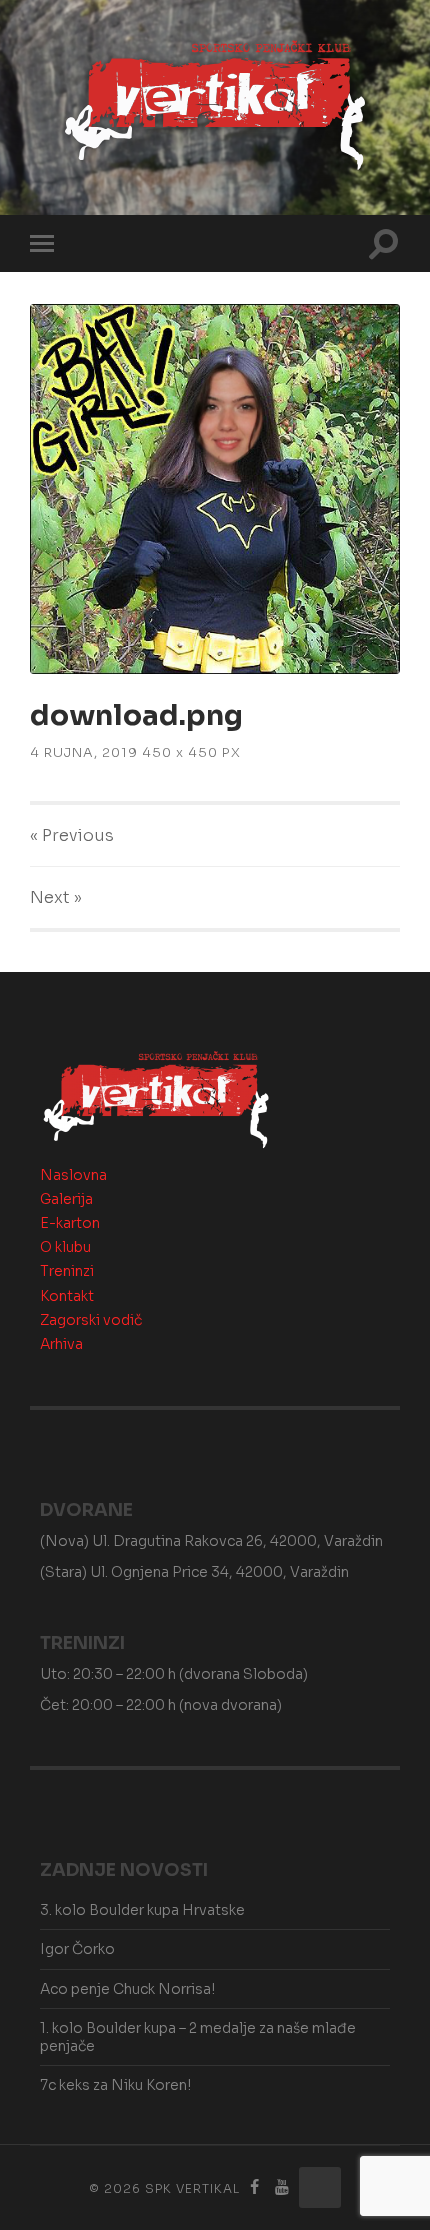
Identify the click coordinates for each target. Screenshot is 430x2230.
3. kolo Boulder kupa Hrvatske (142, 1910)
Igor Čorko (77, 1949)
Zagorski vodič (91, 1320)
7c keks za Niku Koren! (115, 2085)
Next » (56, 897)
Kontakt (67, 1296)
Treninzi (67, 1271)
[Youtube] (282, 2187)
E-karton (70, 1223)
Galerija (66, 1199)
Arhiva (61, 1344)
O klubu (65, 1247)
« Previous (72, 835)
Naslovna (73, 1175)
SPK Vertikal (192, 2188)
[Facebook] (255, 2187)
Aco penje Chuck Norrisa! (127, 1989)
